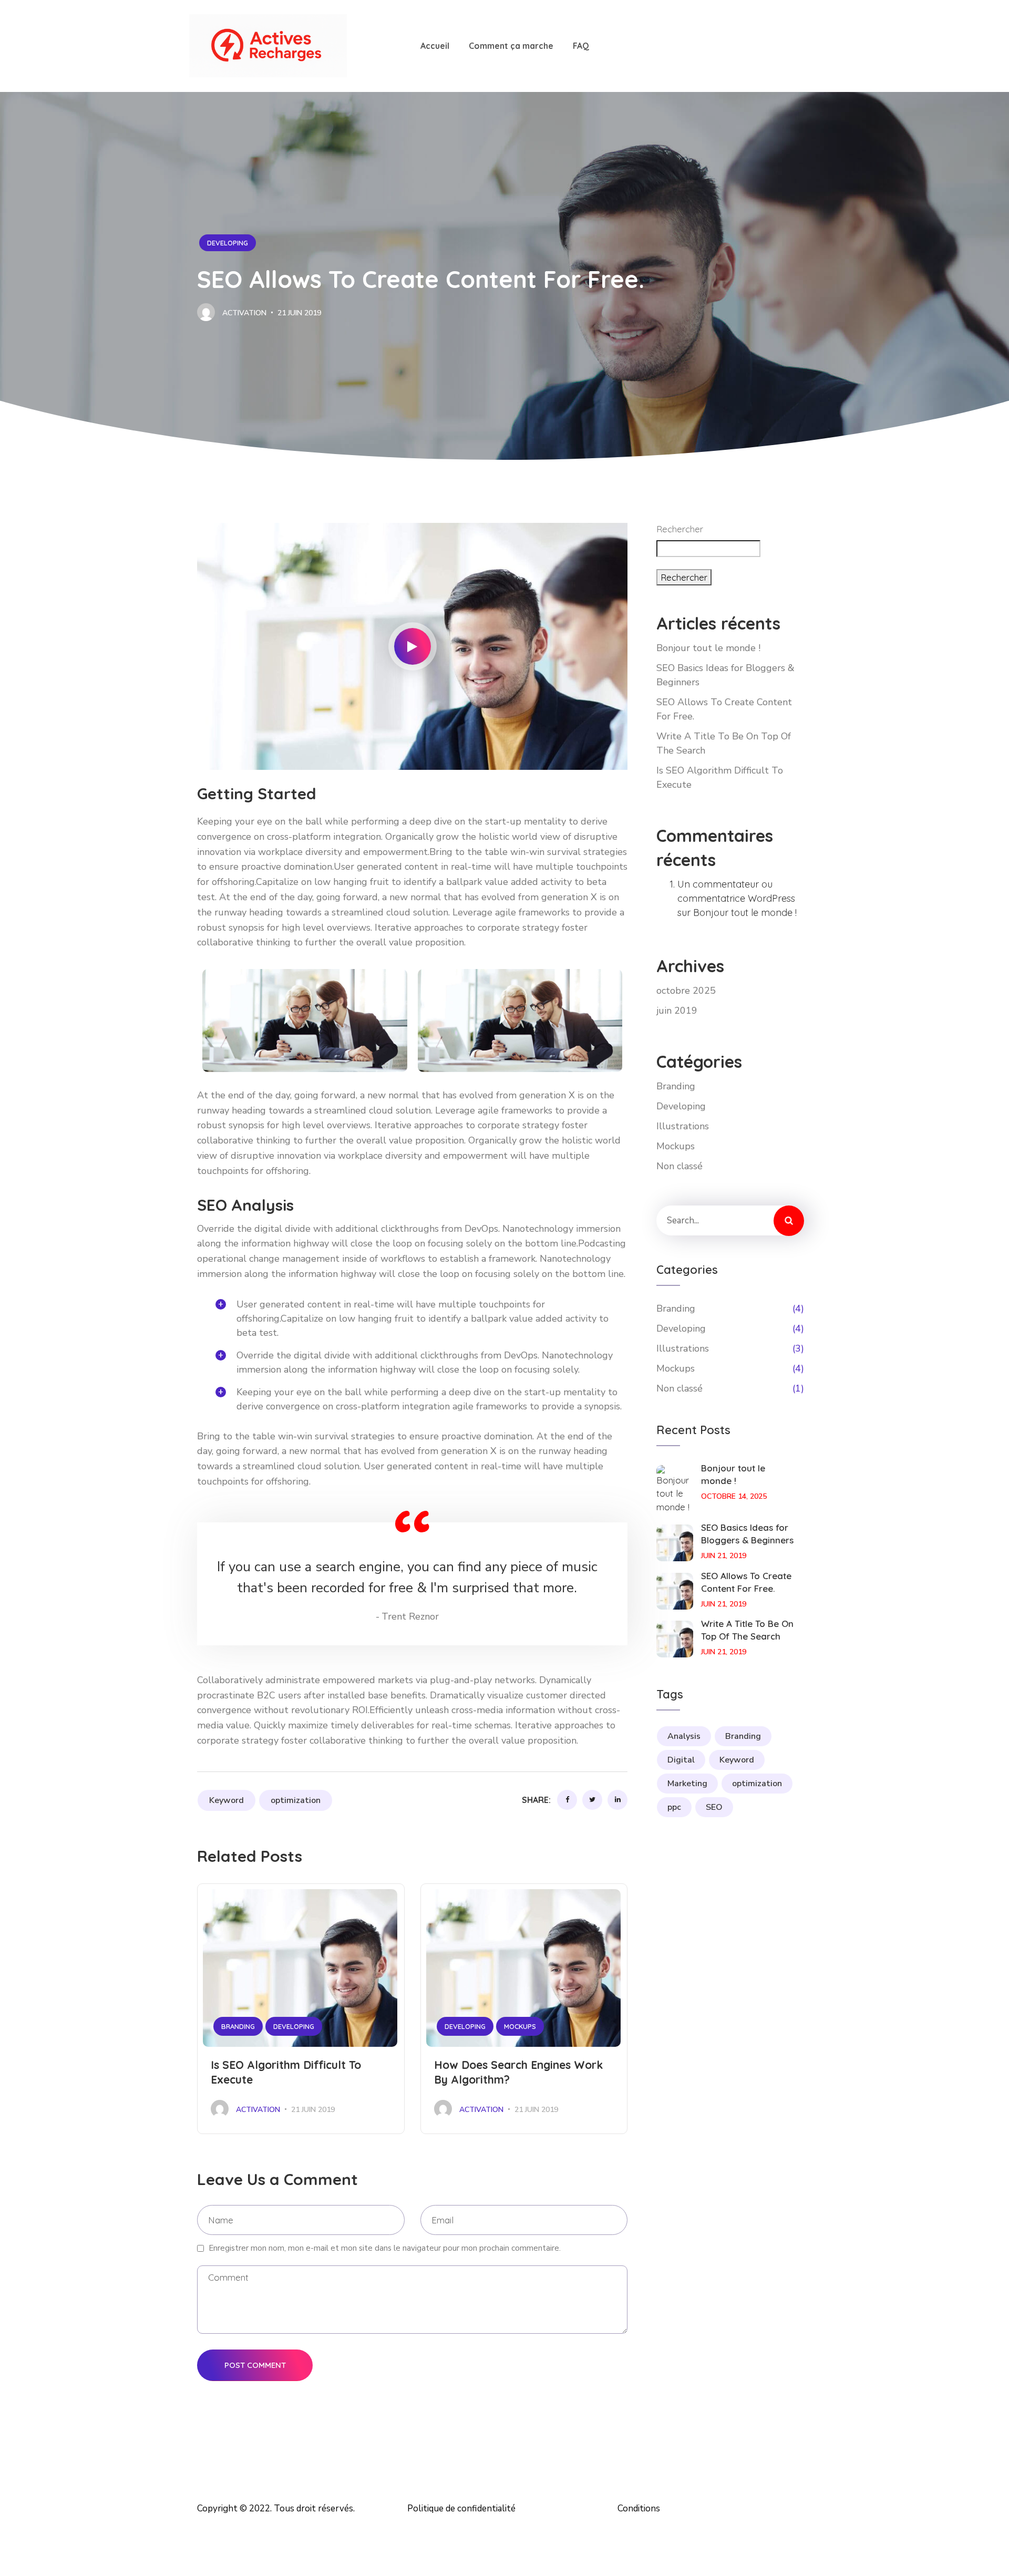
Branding (238, 2026)
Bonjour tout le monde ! (708, 648)
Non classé (679, 1166)
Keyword (226, 1800)
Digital (681, 1760)
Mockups (520, 2026)
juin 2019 (677, 1011)
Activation (243, 313)
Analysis (684, 1736)
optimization (296, 1800)
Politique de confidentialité (461, 2508)
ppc (674, 1807)
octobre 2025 (686, 991)
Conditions (639, 2508)
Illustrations (683, 1126)
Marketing (687, 1784)
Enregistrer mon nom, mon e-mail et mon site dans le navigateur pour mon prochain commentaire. (385, 2248)
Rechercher (680, 529)
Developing (228, 243)
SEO (714, 1807)
